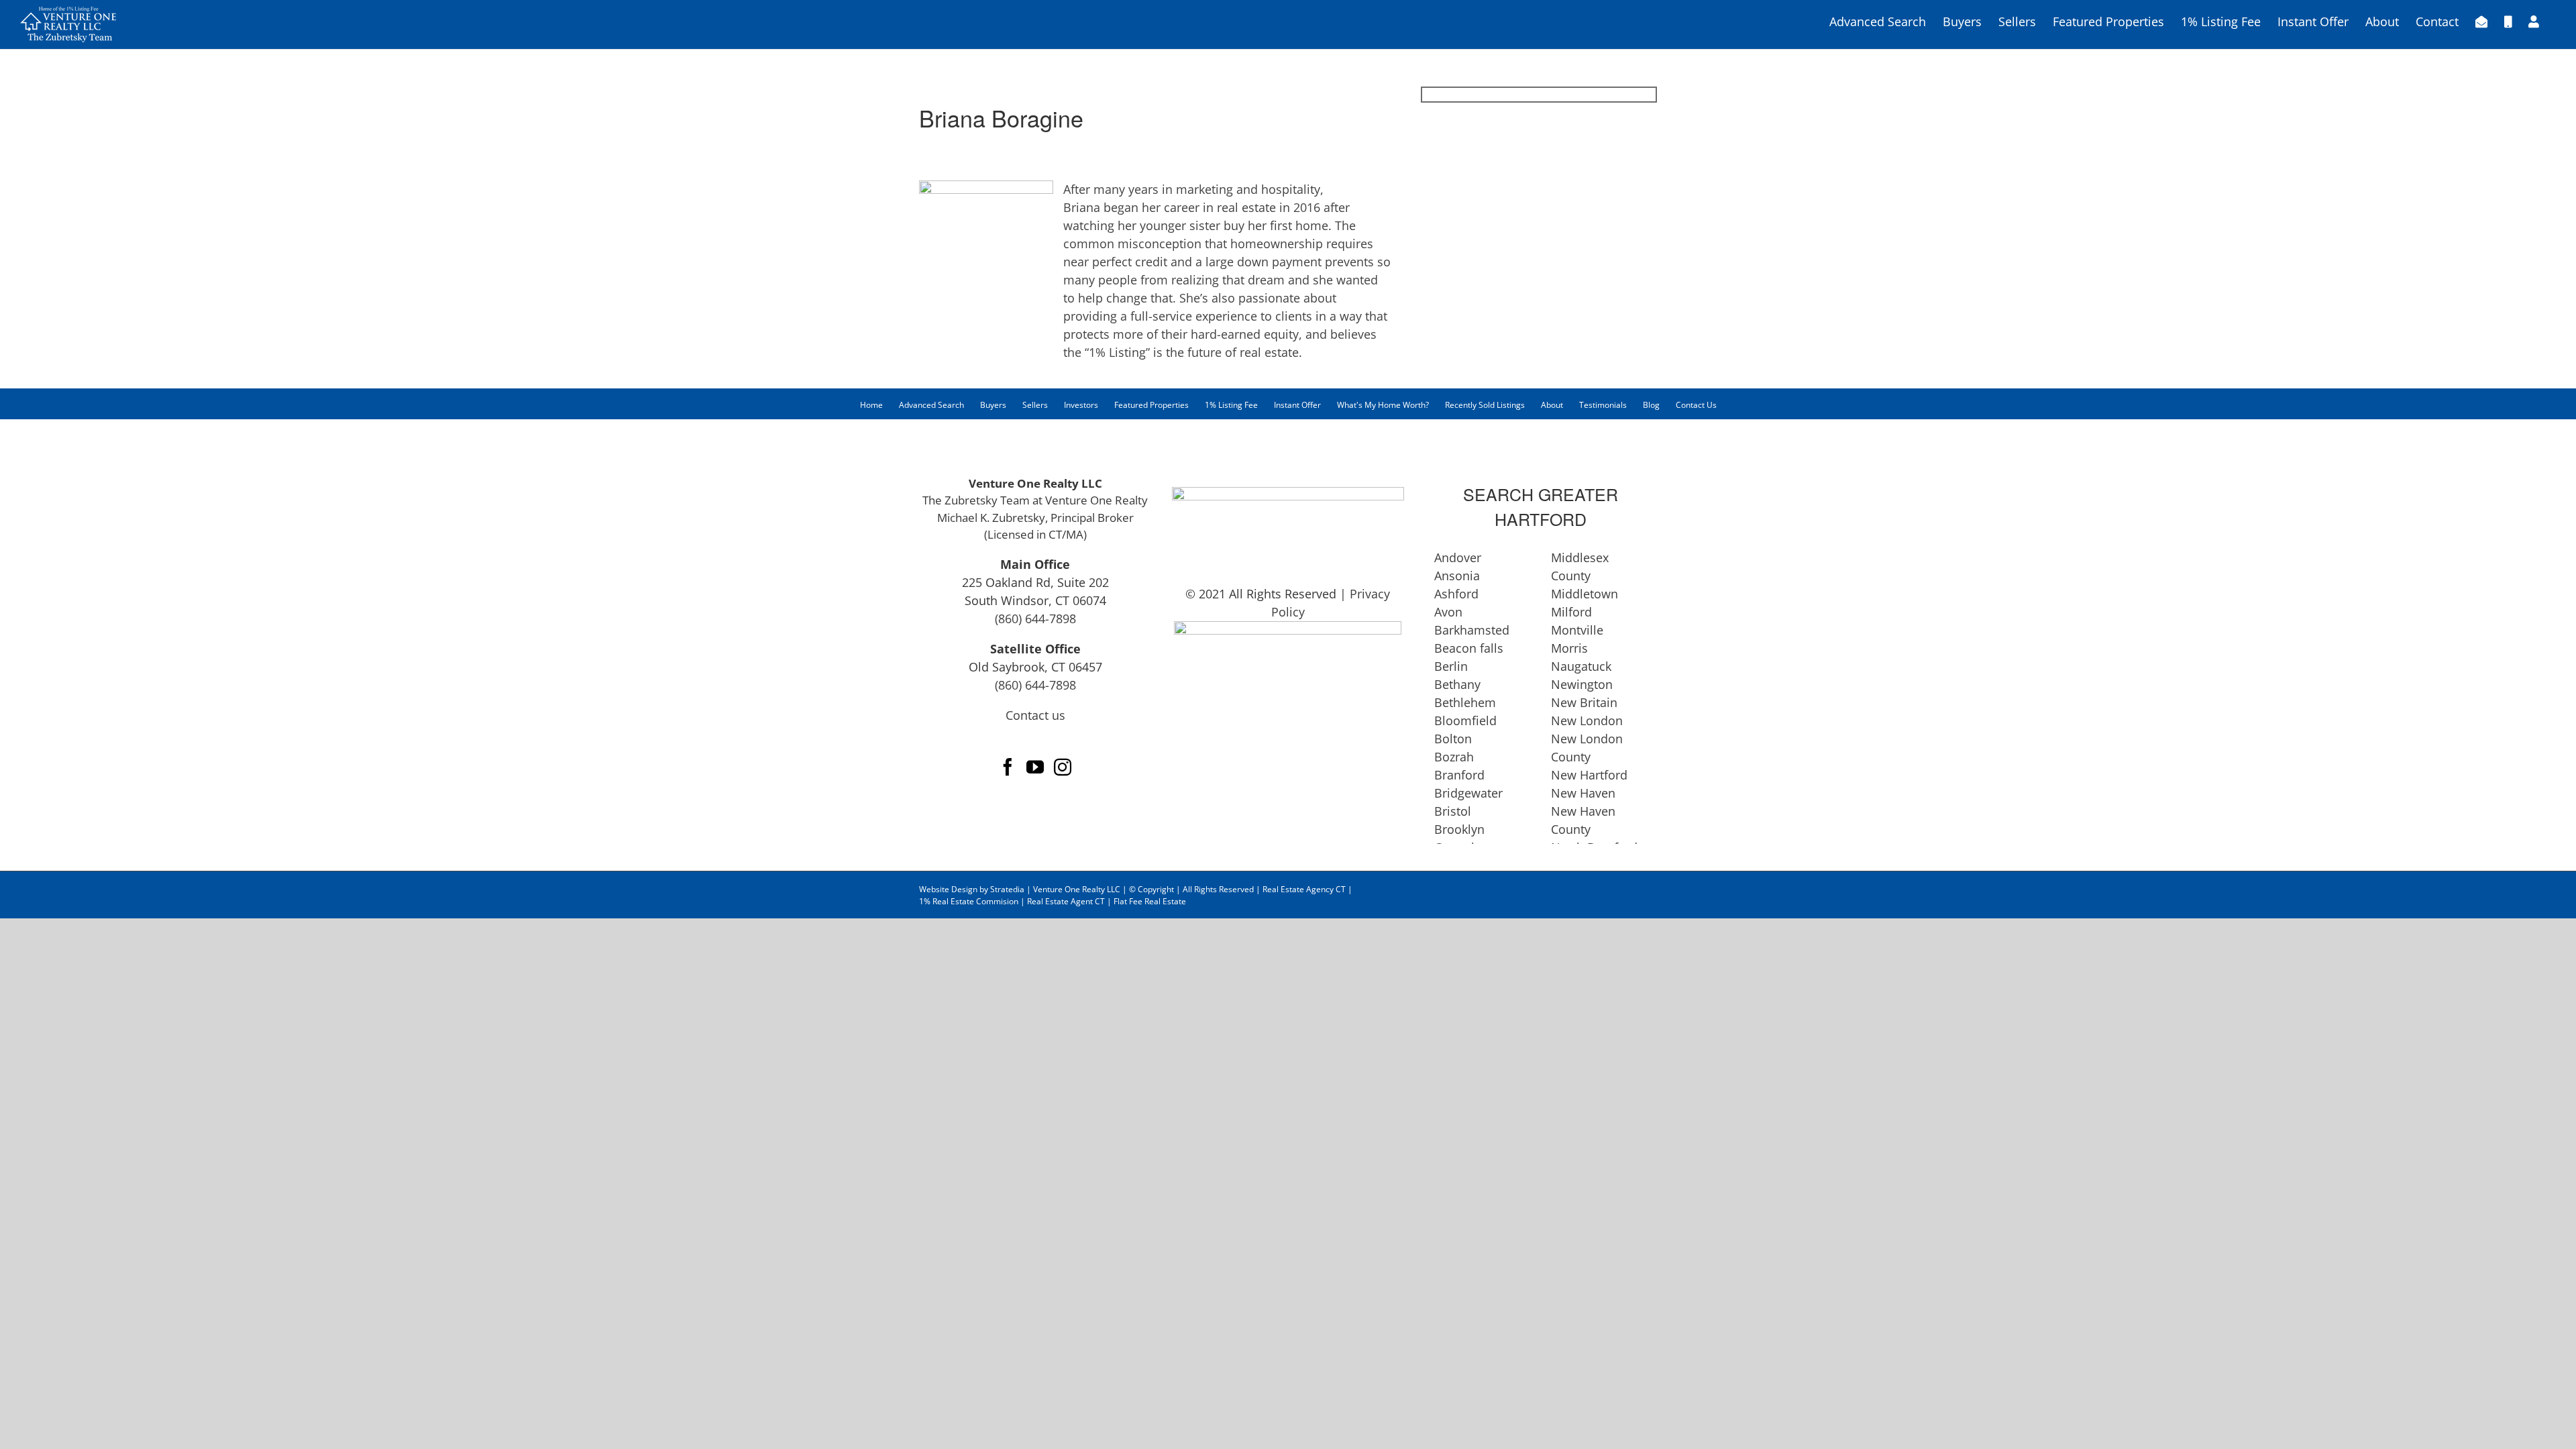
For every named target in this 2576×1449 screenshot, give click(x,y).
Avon (1448, 612)
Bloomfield (1465, 720)
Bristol (1453, 811)
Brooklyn (1459, 829)
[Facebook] (1008, 767)
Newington (1582, 684)
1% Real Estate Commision (970, 901)
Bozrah (1454, 757)
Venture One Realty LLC (1078, 889)
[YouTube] (1035, 767)
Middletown (1585, 594)
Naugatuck (1581, 666)
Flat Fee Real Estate (1150, 901)
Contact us (1035, 715)
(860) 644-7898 (1035, 619)
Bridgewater (1468, 793)
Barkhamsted (1472, 630)
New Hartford (1589, 775)
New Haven (1583, 793)
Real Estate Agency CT (1303, 889)
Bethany (1457, 684)
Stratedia (1007, 889)
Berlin (1451, 666)
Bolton (1453, 739)
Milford (1571, 612)
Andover (1458, 557)
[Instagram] (1063, 767)
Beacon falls (1469, 648)
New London (1587, 720)
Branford (1459, 775)
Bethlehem (1465, 702)
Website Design (948, 889)
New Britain (1584, 702)
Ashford (1456, 594)
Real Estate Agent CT (1066, 901)
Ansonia (1457, 576)
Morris (1569, 648)
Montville (1577, 630)
